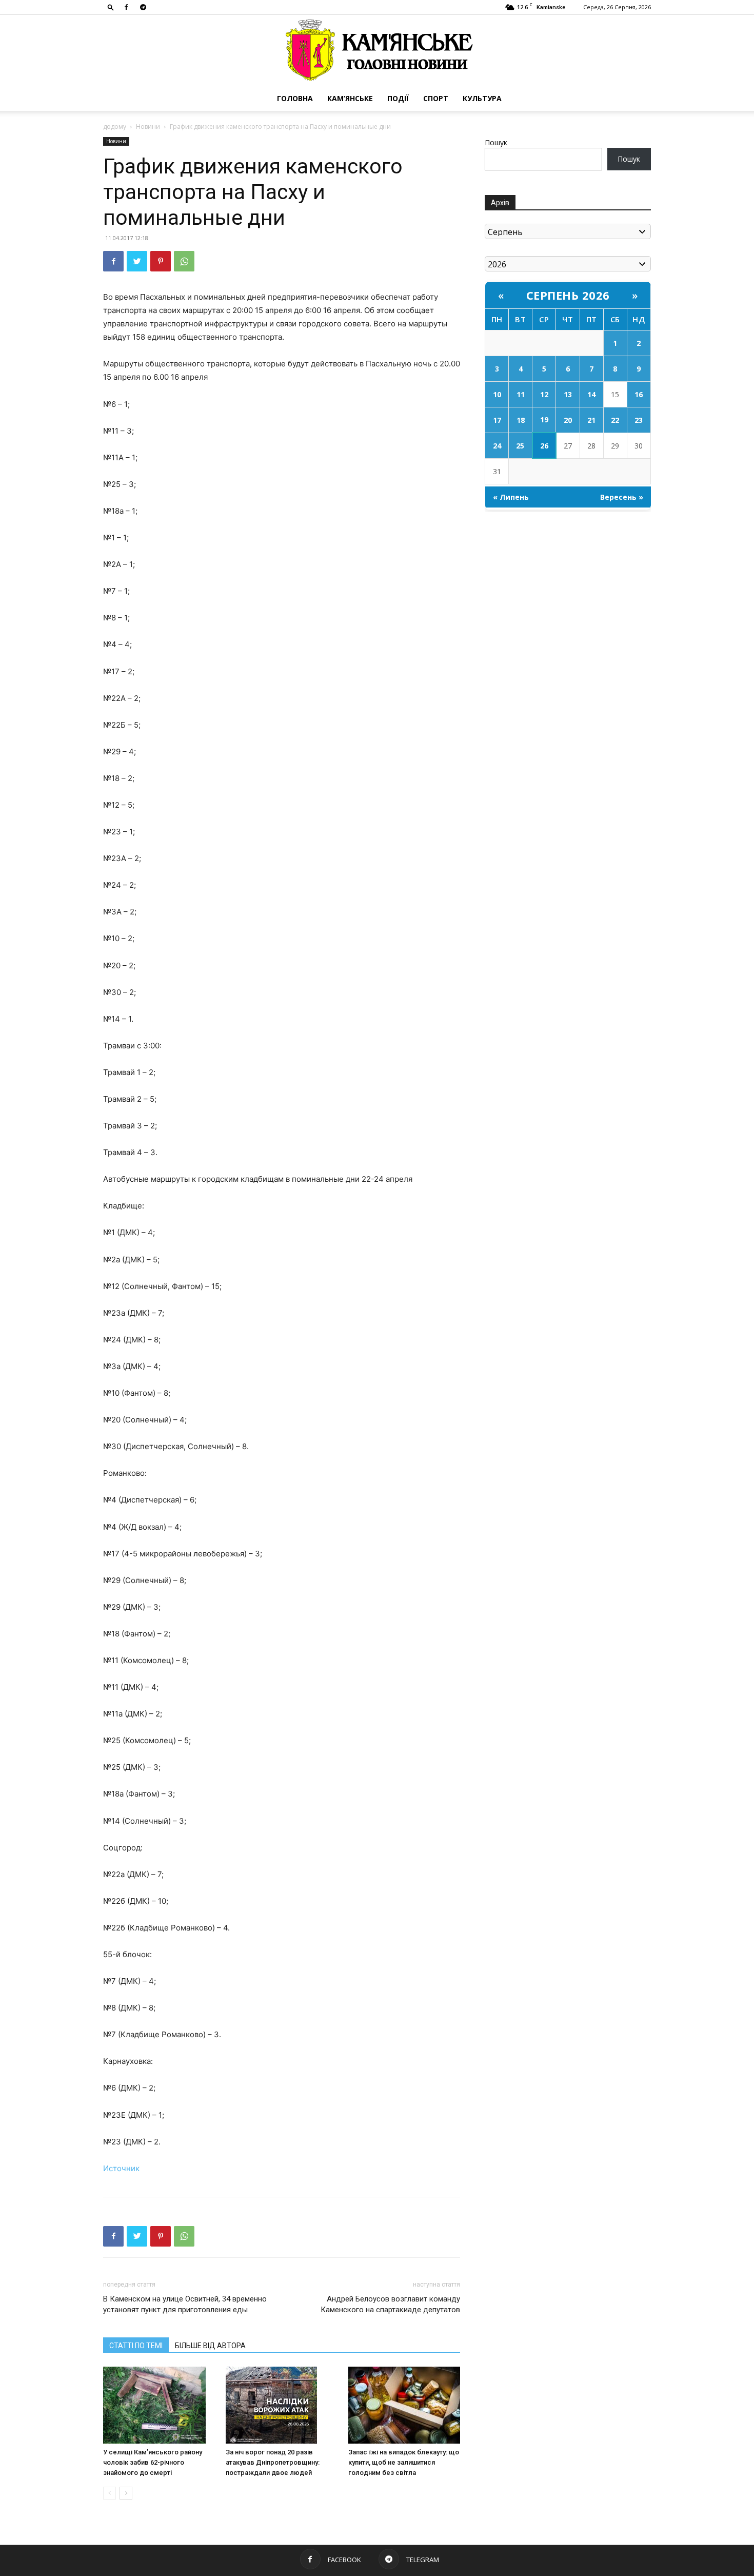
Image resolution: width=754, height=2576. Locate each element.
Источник (121, 2168)
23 (639, 420)
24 (497, 446)
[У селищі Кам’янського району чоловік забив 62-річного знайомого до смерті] (159, 2405)
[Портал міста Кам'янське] (377, 51)
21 (591, 420)
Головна (295, 98)
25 (520, 446)
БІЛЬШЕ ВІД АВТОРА (210, 2346)
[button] (111, 7)
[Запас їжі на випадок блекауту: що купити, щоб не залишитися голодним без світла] (404, 2405)
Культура (482, 98)
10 (497, 394)
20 (568, 420)
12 (544, 394)
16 (639, 394)
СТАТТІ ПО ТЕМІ (136, 2346)
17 (497, 420)
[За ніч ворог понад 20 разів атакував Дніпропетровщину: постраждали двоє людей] (282, 2405)
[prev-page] (110, 2493)
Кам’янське (350, 98)
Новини (148, 126)
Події (398, 98)
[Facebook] (126, 7)
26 (544, 446)
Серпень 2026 (568, 295)
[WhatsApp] (184, 261)
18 (521, 420)
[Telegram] (143, 7)
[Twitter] (137, 261)
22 (615, 420)
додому (115, 126)
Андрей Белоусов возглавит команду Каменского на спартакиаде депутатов (390, 2304)
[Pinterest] (161, 261)
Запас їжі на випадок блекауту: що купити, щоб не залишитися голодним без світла (404, 2462)
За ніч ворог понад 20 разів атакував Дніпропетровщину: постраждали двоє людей (273, 2462)
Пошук (496, 142)
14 (591, 394)
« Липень (511, 497)
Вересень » (622, 497)
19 (544, 419)
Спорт (436, 98)
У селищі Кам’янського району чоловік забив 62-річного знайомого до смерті (153, 2462)
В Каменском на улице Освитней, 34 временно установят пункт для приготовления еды (185, 2304)
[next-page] (126, 2493)
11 (521, 394)
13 (568, 394)
